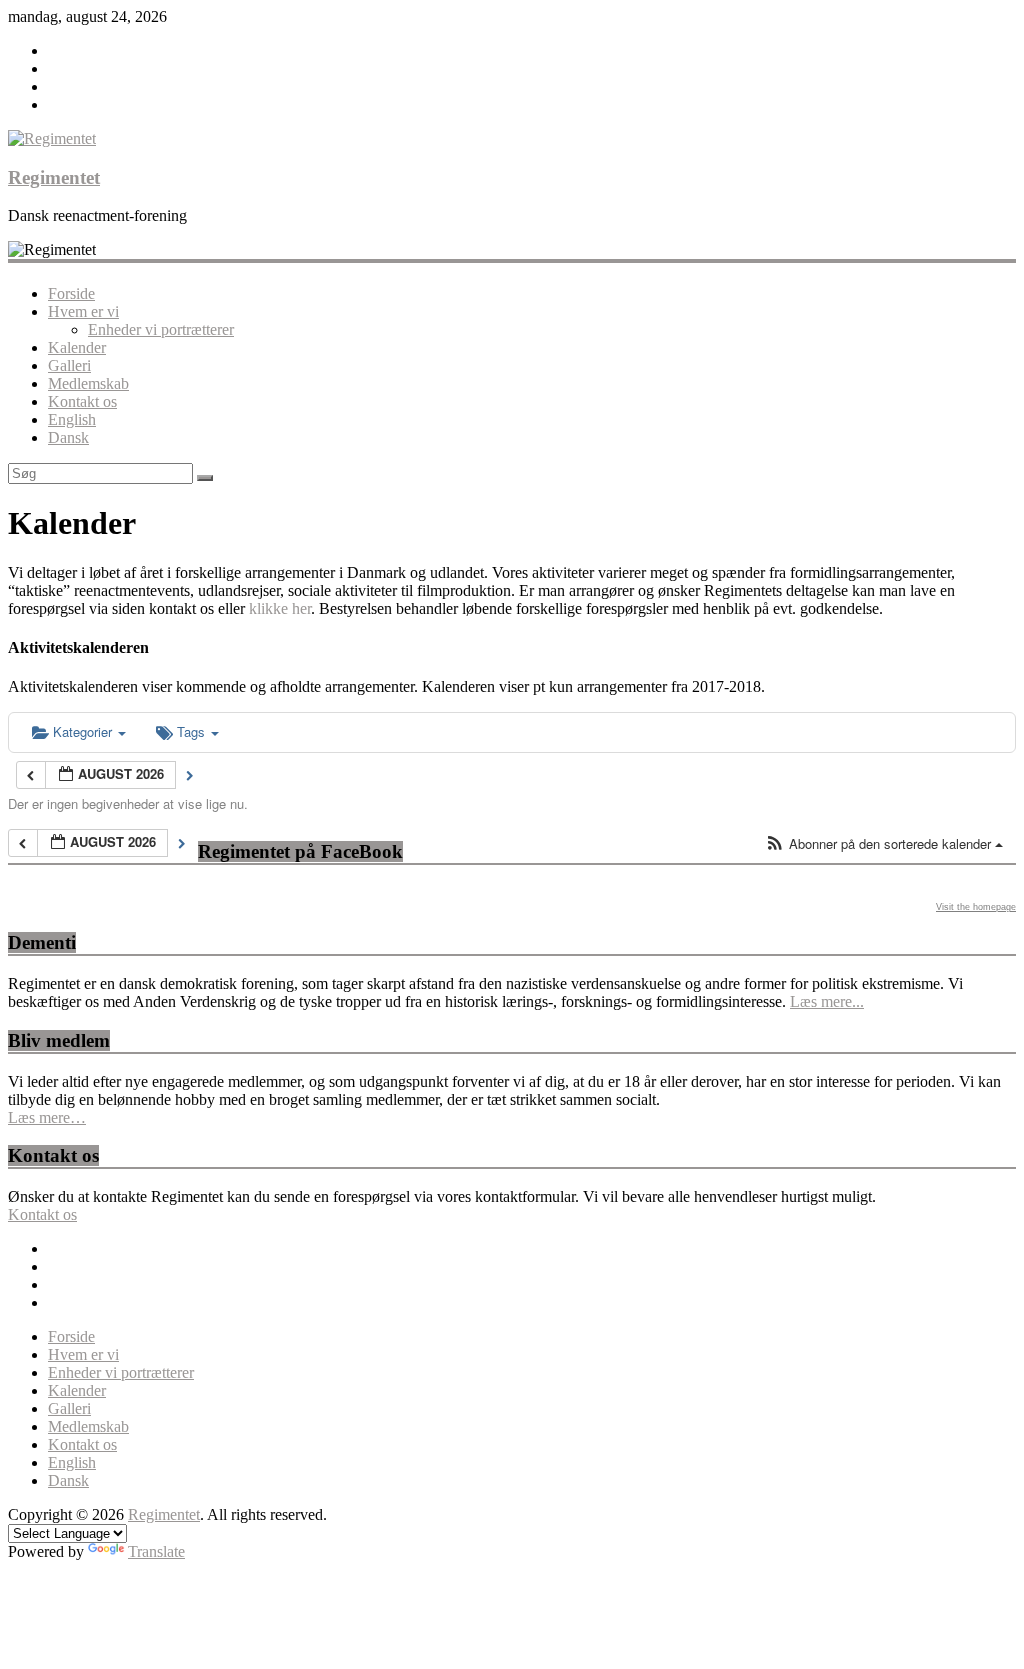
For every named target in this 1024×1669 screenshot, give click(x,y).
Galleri (69, 365)
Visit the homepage (976, 907)
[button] (884, 844)
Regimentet (54, 177)
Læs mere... (827, 1001)
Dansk (68, 437)
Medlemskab (88, 383)
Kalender (77, 347)
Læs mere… (47, 1117)
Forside (71, 293)
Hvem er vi (83, 311)
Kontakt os (82, 401)
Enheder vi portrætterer (161, 329)
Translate (156, 1551)
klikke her (280, 608)
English (72, 419)
